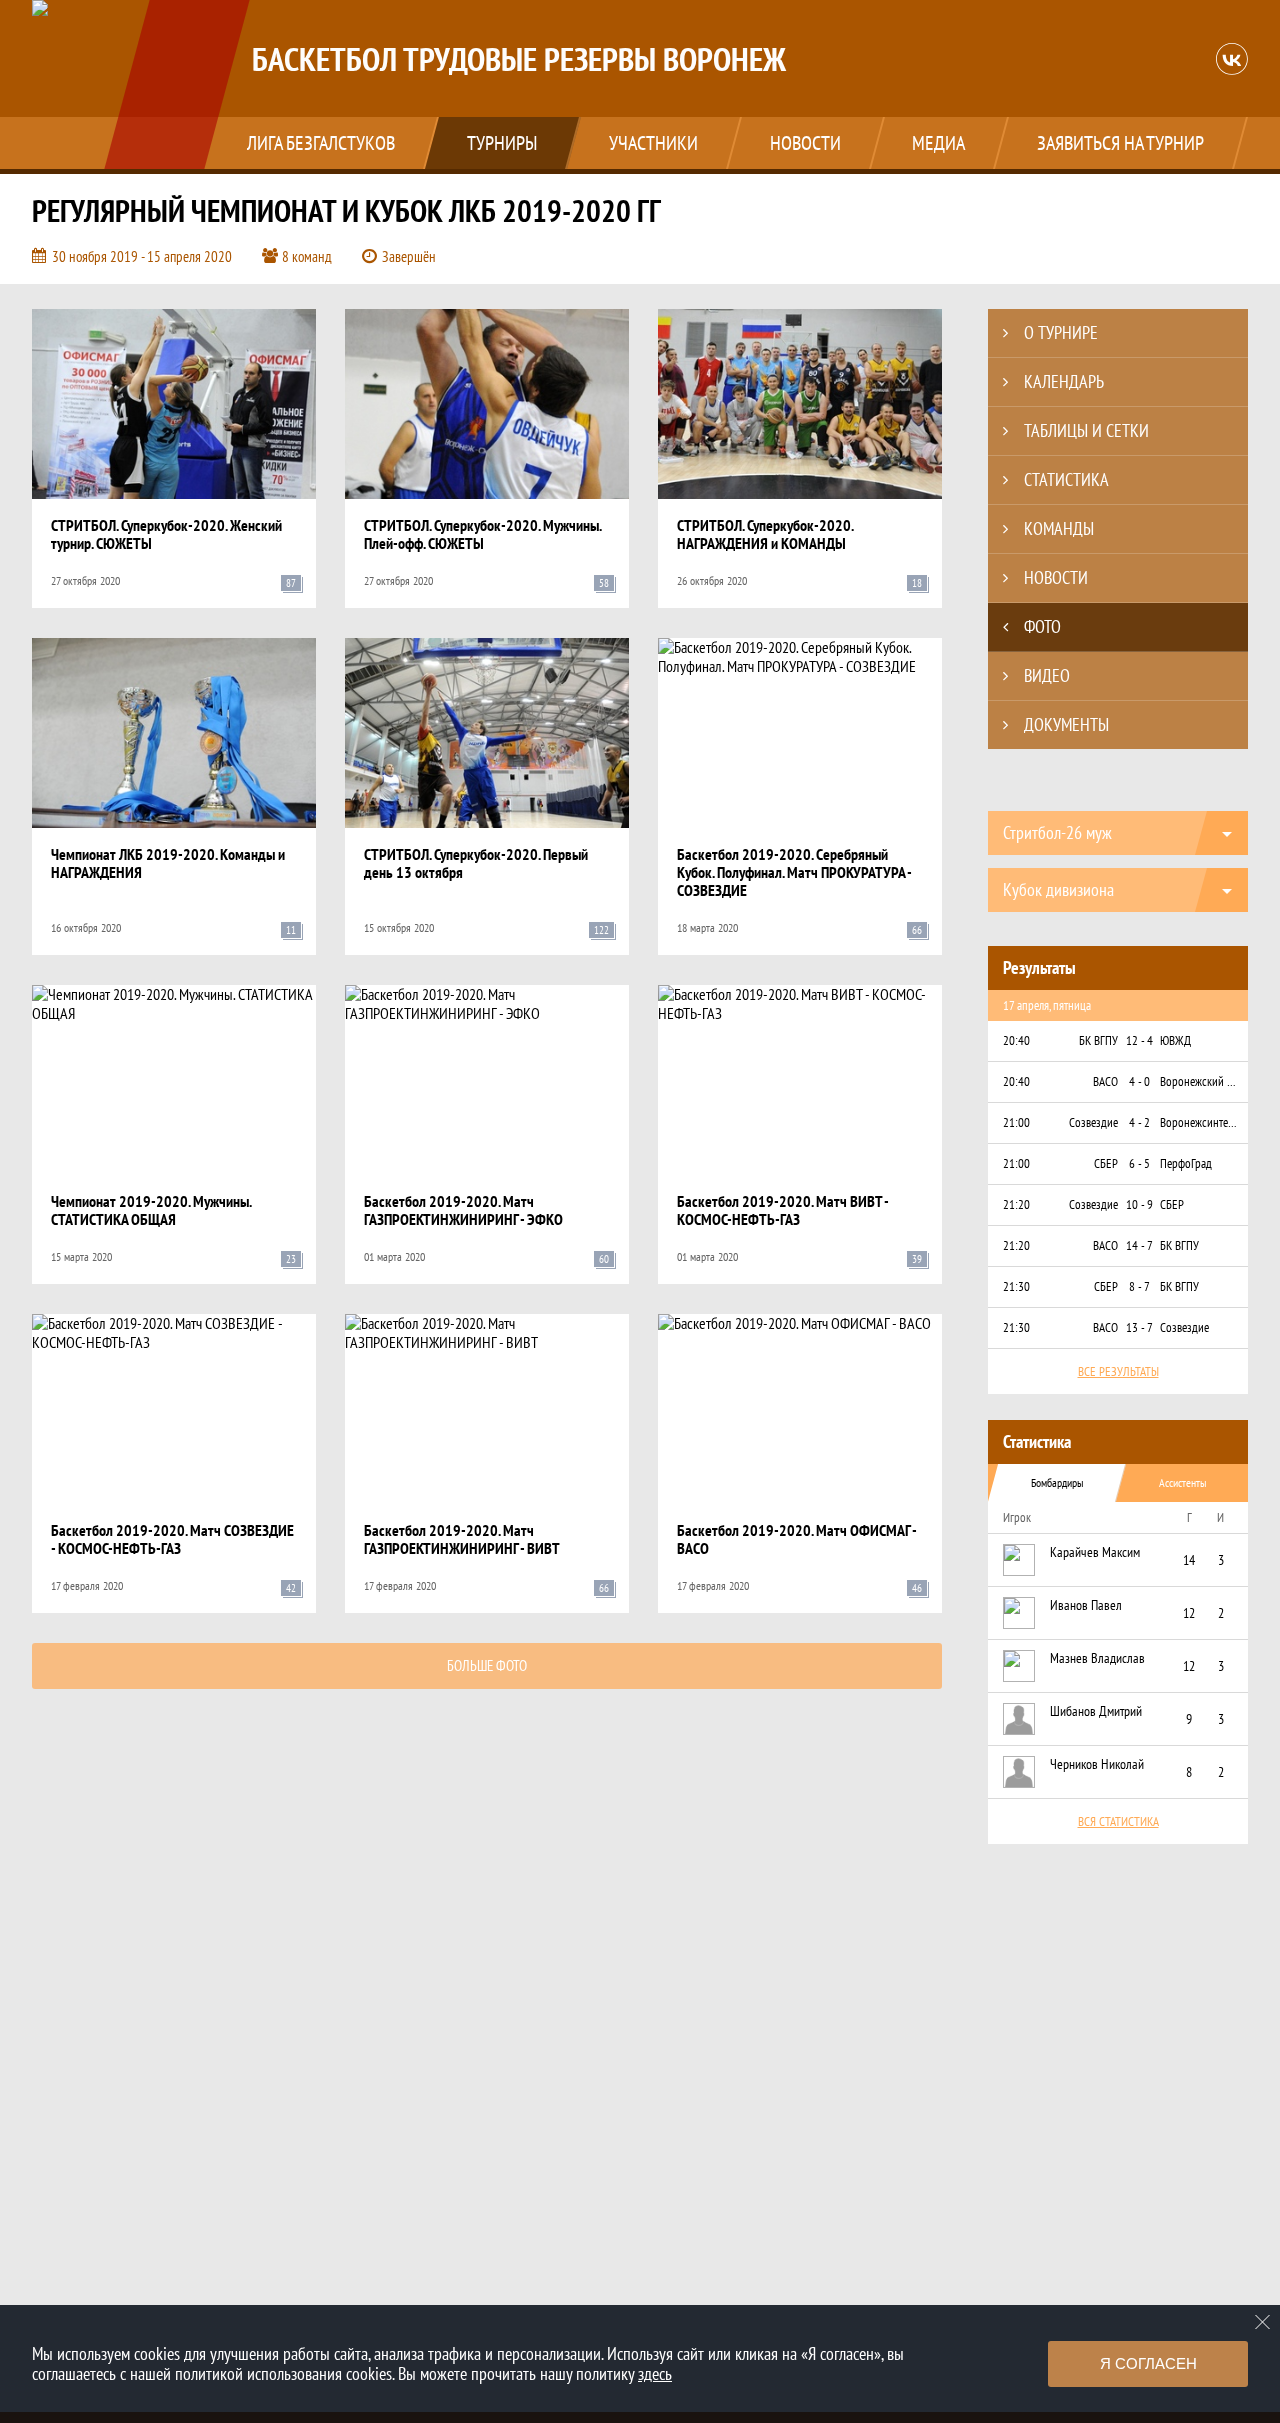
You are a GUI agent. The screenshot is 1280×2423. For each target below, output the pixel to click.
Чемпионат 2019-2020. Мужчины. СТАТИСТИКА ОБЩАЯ (151, 1210)
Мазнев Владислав (1097, 1658)
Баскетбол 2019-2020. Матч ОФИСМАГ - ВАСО (796, 1539)
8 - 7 (1139, 1286)
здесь (655, 2373)
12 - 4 (1139, 1040)
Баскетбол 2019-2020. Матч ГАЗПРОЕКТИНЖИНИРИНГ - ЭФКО (463, 1210)
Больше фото (487, 1665)
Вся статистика (1118, 1821)
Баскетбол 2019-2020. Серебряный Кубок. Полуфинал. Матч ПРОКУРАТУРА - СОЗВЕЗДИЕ (794, 872)
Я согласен (1148, 2363)
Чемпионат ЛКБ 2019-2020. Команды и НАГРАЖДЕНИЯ (168, 863)
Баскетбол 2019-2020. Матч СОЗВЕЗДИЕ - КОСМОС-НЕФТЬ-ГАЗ (172, 1539)
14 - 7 (1139, 1245)
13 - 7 (1139, 1327)
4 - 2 (1139, 1122)
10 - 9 (1139, 1204)
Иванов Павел (1086, 1605)
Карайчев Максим (1095, 1552)
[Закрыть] (1263, 2322)
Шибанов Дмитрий (1096, 1711)
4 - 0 (1139, 1081)
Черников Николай (1097, 1764)
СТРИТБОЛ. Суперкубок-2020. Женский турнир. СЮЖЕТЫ (166, 534)
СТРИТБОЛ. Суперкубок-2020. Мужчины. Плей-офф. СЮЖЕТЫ (482, 534)
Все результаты (1118, 1371)
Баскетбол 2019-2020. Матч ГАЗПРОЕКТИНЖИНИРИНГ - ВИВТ (462, 1539)
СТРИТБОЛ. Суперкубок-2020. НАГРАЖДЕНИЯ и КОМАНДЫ (765, 534)
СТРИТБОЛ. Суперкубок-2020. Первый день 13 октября (476, 863)
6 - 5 (1139, 1163)
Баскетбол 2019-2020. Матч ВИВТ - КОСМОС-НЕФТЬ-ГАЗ (782, 1210)
